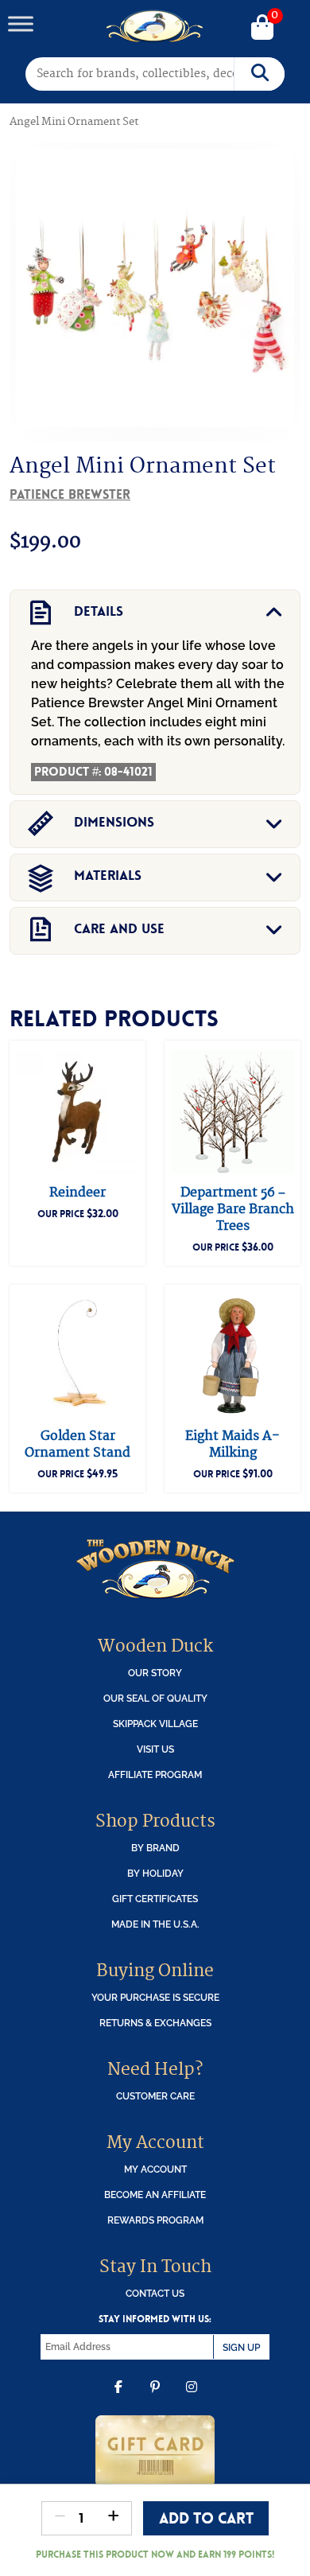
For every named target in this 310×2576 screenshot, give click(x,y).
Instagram (192, 2399)
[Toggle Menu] (21, 23)
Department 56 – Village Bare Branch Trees (233, 1209)
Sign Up (241, 2347)
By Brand (155, 1848)
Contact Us (155, 2293)
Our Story (155, 1673)
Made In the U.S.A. (155, 1924)
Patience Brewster (70, 494)
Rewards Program (155, 2220)
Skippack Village (155, 1724)
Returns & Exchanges (155, 2023)
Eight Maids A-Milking (232, 1444)
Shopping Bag (262, 29)
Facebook (118, 2399)
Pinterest (155, 2399)
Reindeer (77, 1193)
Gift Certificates (155, 1899)
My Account (155, 2169)
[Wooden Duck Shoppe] (155, 26)
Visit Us (155, 1749)
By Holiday (155, 1873)
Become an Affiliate (155, 2195)
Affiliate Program (155, 1774)
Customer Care (155, 2096)
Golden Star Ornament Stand (77, 1444)
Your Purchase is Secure (155, 1997)
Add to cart (206, 2518)
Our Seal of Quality (155, 1698)
